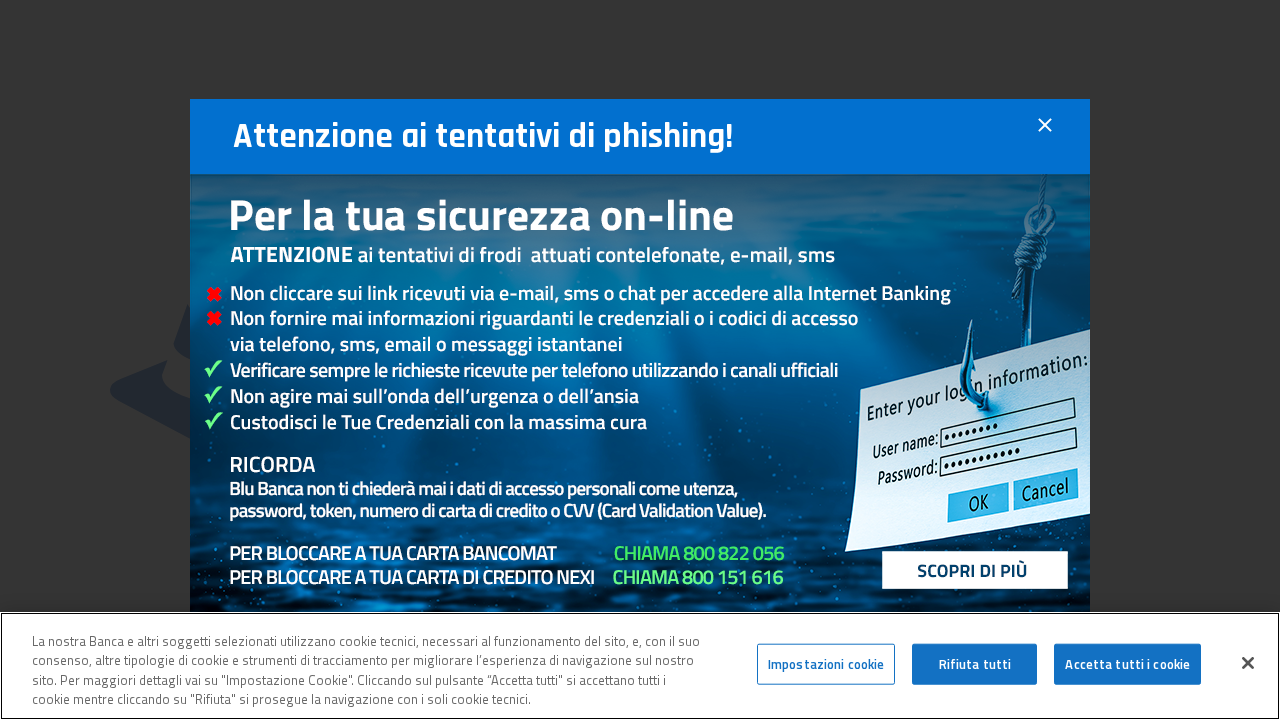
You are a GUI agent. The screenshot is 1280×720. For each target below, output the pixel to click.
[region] (640, 666)
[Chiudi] (1248, 663)
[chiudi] (1045, 136)
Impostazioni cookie (826, 664)
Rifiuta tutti (975, 664)
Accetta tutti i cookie (1127, 664)
